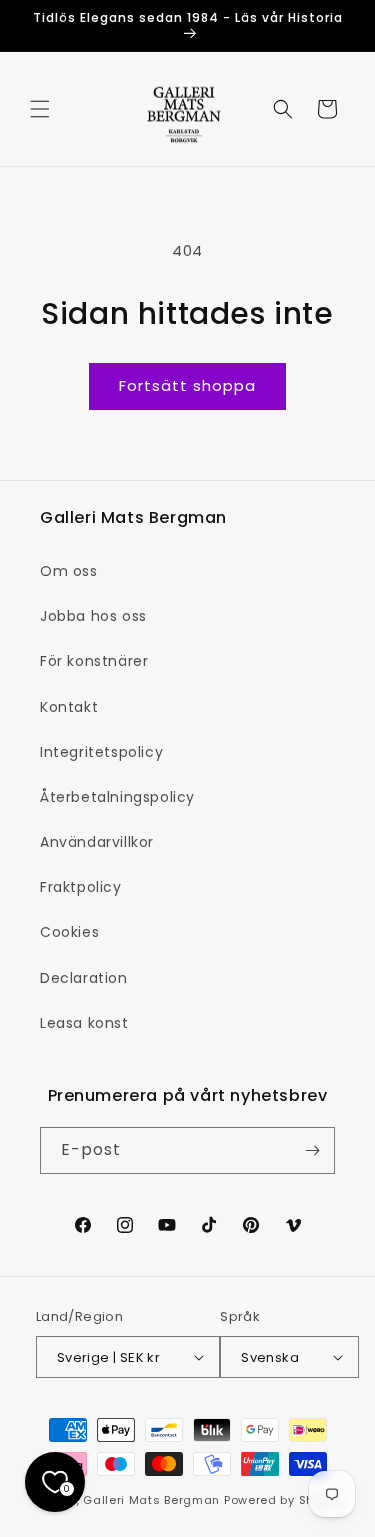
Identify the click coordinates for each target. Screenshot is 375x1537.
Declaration (84, 978)
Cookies (69, 932)
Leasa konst (84, 1023)
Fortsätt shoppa (187, 385)
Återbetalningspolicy (117, 797)
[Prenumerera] (312, 1150)
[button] (40, 109)
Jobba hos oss (93, 616)
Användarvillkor (97, 842)
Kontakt (69, 707)
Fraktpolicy (81, 887)
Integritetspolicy (101, 752)
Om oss (69, 571)
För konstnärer (94, 661)
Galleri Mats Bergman (151, 1500)
